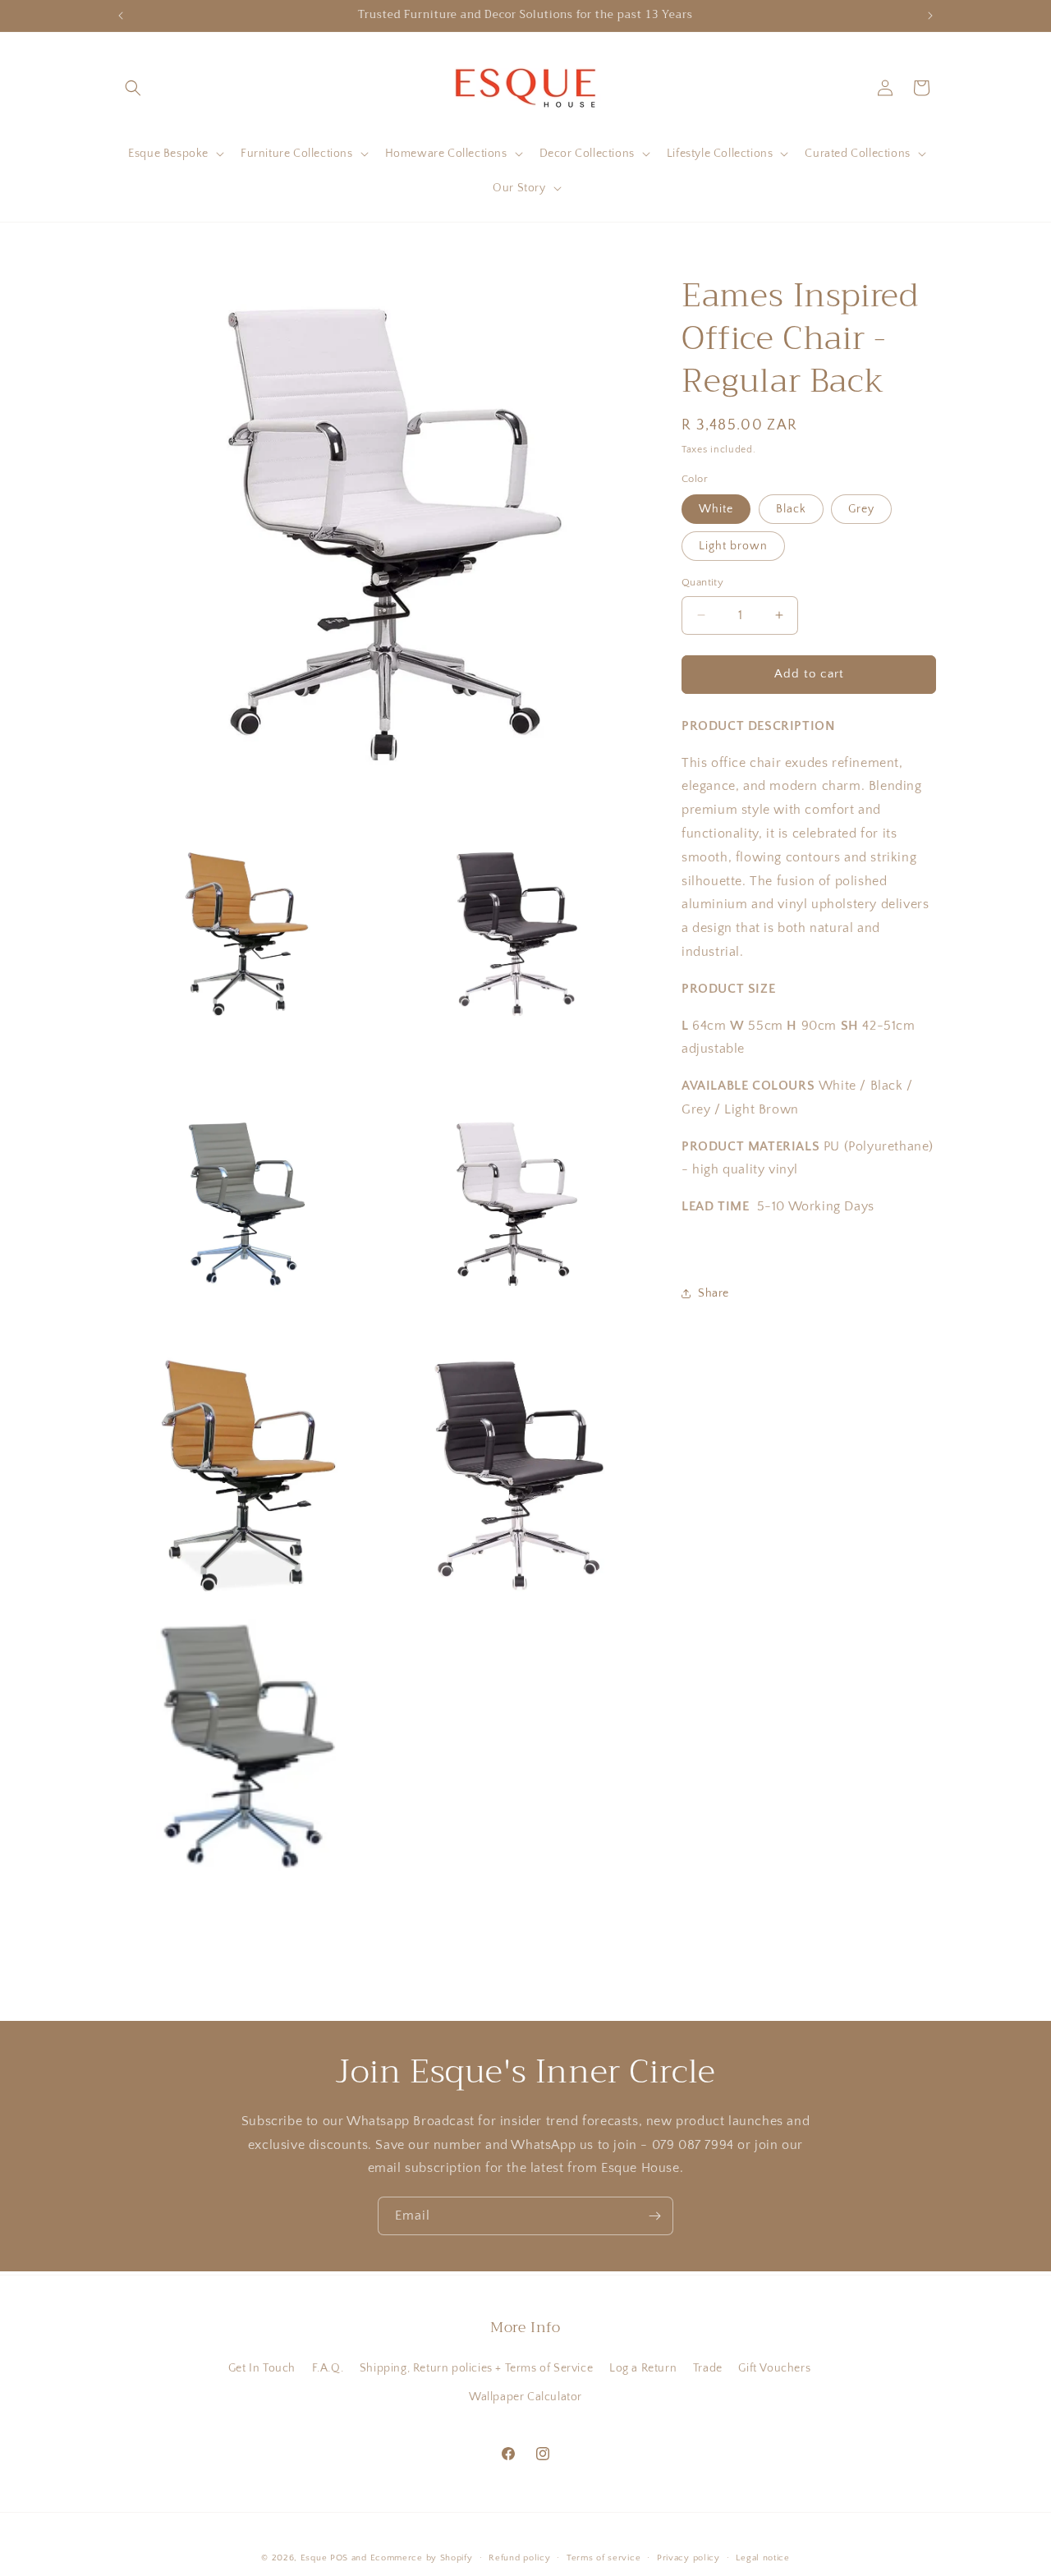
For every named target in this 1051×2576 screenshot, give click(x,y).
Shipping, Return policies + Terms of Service (476, 2368)
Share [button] (714, 1293)
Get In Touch (262, 2368)
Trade (708, 2368)
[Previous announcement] (121, 16)
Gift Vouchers (774, 2368)
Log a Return (643, 2368)
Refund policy (519, 2558)
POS (339, 2558)
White (716, 509)
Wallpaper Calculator (525, 2397)
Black (791, 509)
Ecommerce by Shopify (422, 2558)
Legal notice (762, 2558)
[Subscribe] (654, 2216)
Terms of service (604, 2558)
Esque (314, 2558)
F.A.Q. (328, 2368)
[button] (133, 88)
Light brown (733, 546)
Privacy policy (688, 2558)
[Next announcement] (930, 16)
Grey (861, 509)
